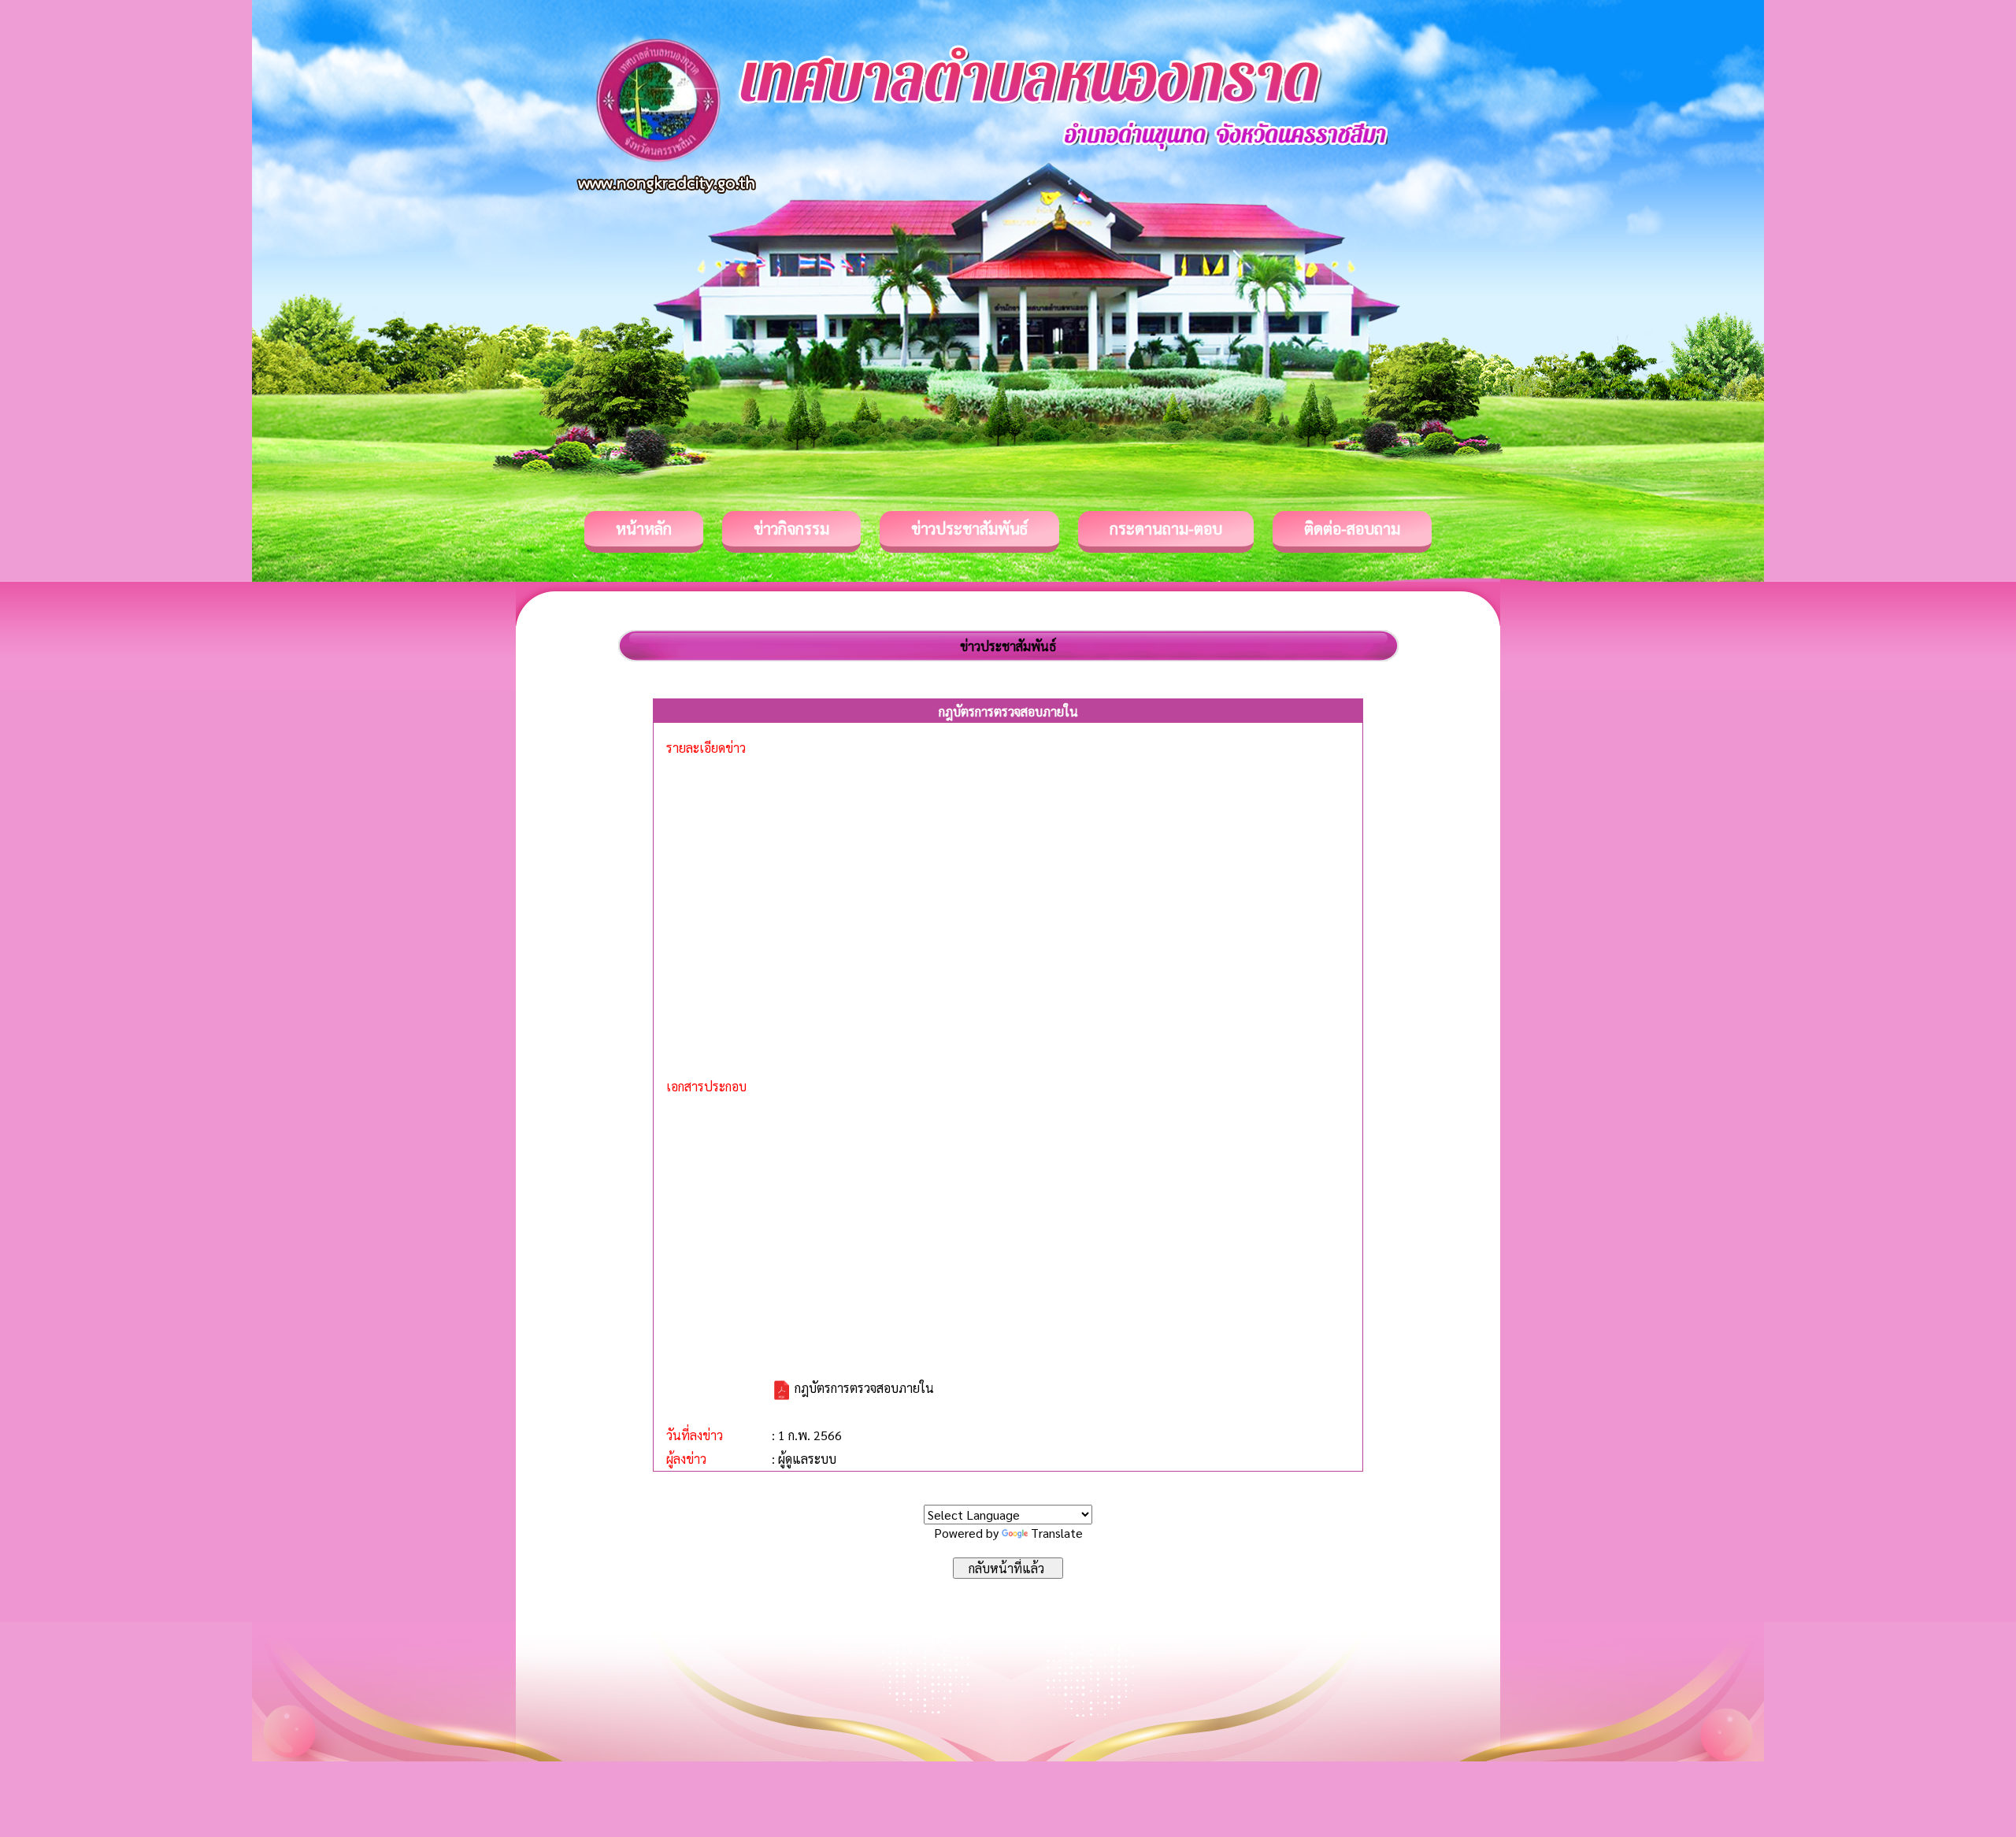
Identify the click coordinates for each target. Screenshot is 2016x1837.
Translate (1057, 1533)
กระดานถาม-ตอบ (1166, 528)
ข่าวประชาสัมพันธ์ (969, 528)
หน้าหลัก (644, 528)
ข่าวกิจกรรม (791, 528)
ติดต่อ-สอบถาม (1352, 528)
